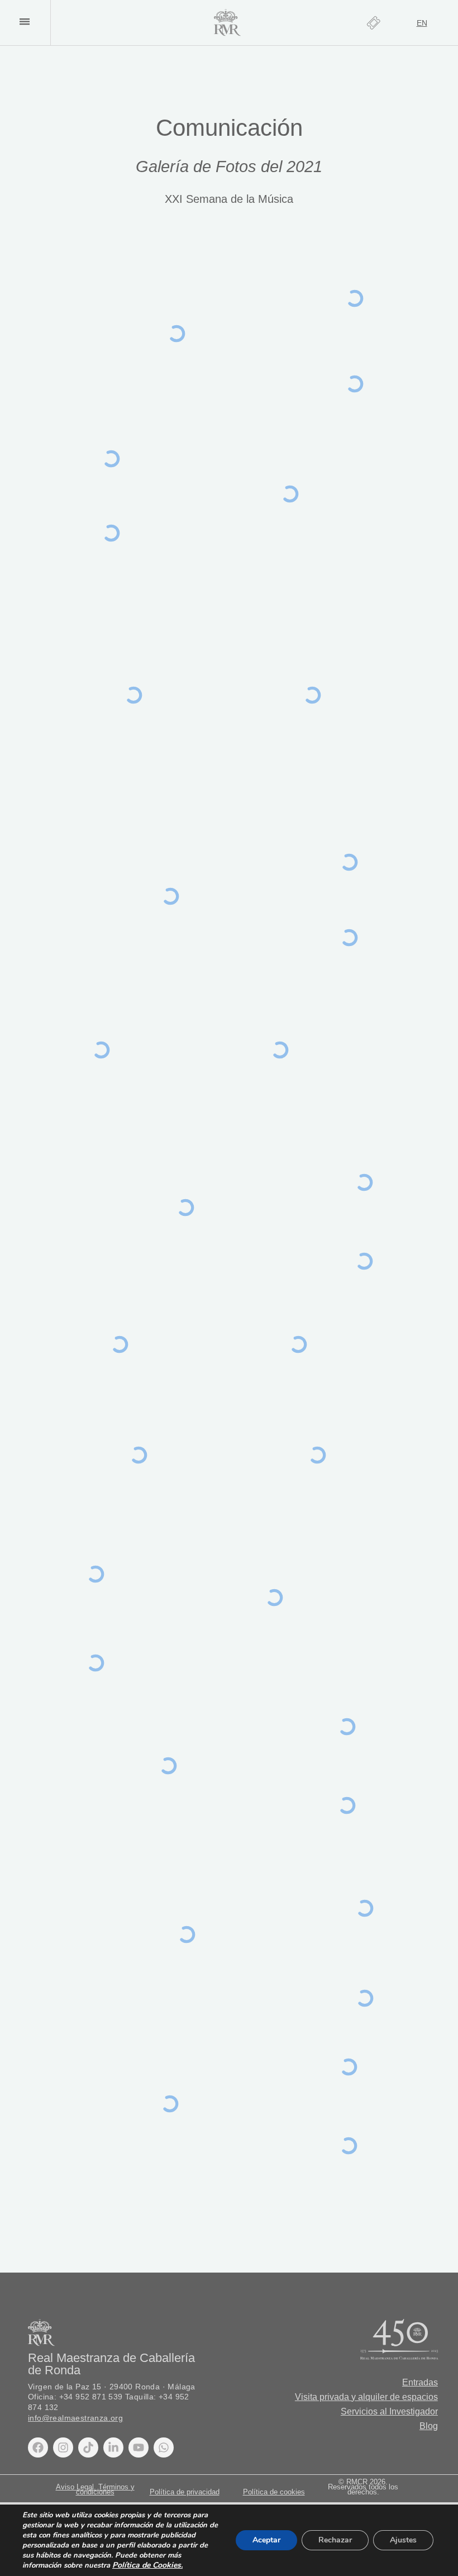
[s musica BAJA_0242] (347, 1806)
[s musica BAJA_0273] (187, 1935)
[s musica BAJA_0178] (139, 1455)
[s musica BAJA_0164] (364, 1261)
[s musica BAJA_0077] (355, 299)
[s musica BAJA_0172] (298, 1344)
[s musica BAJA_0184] (96, 1574)
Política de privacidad (185, 2492)
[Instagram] (63, 2447)
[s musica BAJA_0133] (349, 862)
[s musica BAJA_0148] (280, 1050)
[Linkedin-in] (113, 2447)
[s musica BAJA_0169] (119, 1344)
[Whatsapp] (164, 2447)
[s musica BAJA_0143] (101, 1050)
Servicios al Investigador (389, 2411)
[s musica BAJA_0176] (318, 1455)
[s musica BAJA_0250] (168, 1766)
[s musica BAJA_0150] (186, 1208)
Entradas (420, 2382)
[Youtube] (139, 2447)
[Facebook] (38, 2447)
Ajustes (403, 2540)
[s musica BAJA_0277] (348, 2067)
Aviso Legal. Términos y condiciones (95, 2489)
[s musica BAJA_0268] (365, 1998)
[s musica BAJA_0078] (176, 334)
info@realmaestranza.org (75, 2418)
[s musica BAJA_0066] (355, 384)
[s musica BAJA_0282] (170, 2104)
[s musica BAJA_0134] (170, 896)
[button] (24, 22)
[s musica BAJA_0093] (290, 494)
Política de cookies (274, 2492)
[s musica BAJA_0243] (347, 1727)
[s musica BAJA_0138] (349, 938)
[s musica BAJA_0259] (365, 1908)
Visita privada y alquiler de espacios (366, 2397)
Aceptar (266, 2540)
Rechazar (335, 2540)
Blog (429, 2426)
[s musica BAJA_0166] (364, 1183)
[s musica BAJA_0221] (274, 1598)
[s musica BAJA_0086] (111, 533)
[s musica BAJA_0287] (348, 2146)
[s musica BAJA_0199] (96, 1663)
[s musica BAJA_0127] (312, 695)
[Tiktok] (88, 2447)
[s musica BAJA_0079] (111, 459)
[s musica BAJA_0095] (133, 695)
